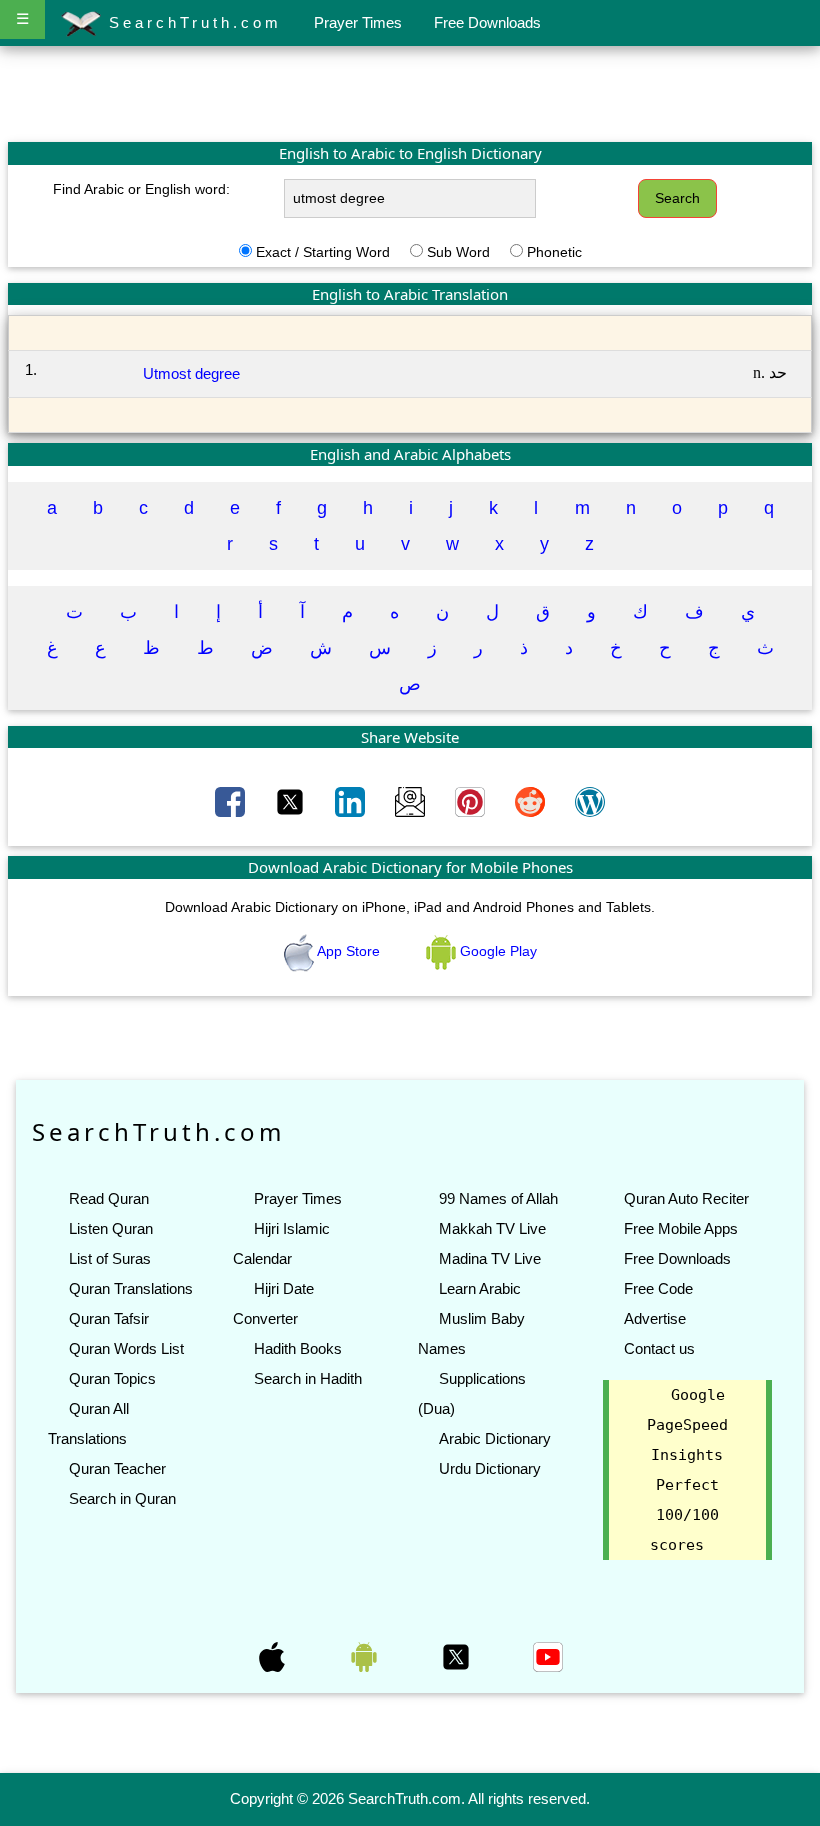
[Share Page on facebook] (232, 801)
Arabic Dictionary (495, 1438)
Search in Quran (122, 1498)
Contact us (659, 1348)
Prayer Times (358, 22)
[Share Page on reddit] (532, 801)
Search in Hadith (308, 1378)
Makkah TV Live (492, 1228)
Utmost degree (191, 373)
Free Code (658, 1288)
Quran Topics (112, 1378)
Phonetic (554, 252)
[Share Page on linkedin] (352, 801)
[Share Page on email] (412, 801)
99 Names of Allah (498, 1198)
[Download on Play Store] (366, 1656)
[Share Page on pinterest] (472, 801)
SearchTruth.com (191, 22)
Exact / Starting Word (323, 252)
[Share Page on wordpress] (590, 801)
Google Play (496, 951)
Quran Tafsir (109, 1318)
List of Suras (110, 1258)
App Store (349, 951)
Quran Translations (131, 1288)
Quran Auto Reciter (686, 1198)
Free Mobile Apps (681, 1228)
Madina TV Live (490, 1258)
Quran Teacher (117, 1468)
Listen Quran (111, 1228)
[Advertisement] (410, 93)
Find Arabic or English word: (141, 189)
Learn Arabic (480, 1288)
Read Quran (109, 1198)
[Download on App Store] (274, 1656)
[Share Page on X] (292, 801)
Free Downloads (487, 22)
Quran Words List (126, 1348)
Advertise (655, 1318)
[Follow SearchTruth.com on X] (458, 1656)
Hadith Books (298, 1348)
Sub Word (458, 252)
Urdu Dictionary (490, 1468)
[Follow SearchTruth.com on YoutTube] (548, 1656)
